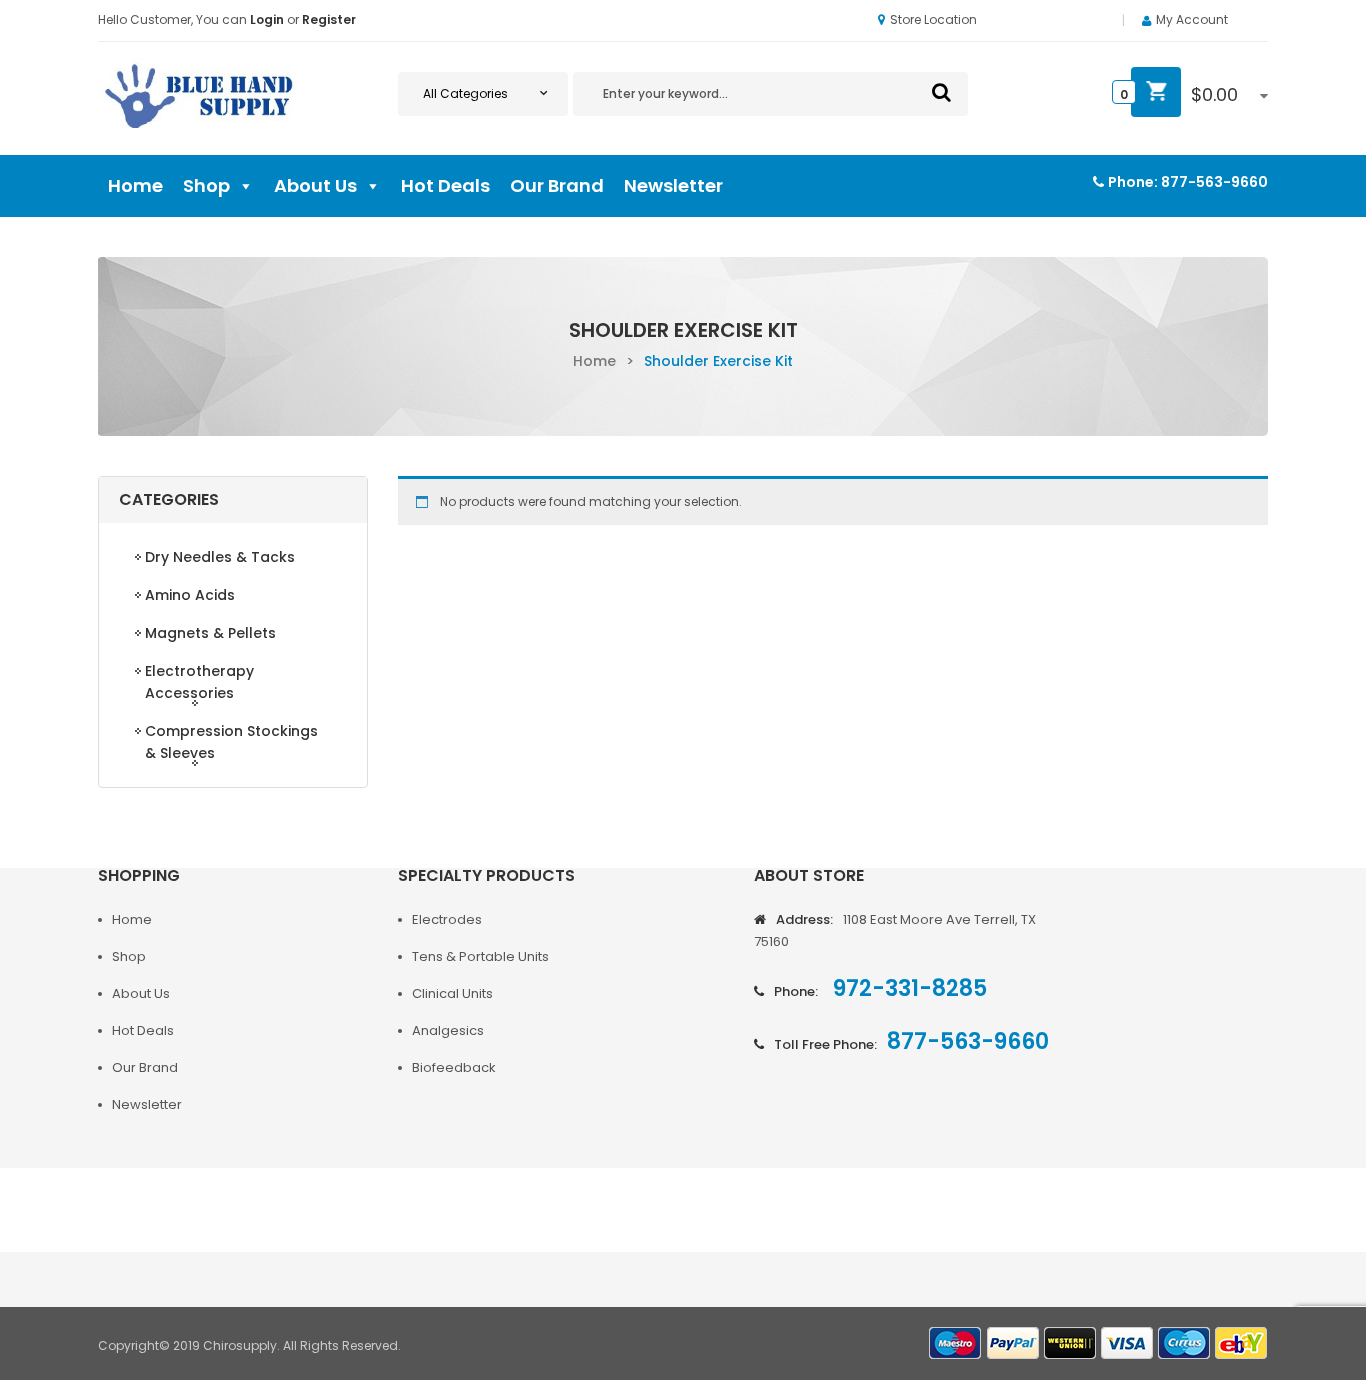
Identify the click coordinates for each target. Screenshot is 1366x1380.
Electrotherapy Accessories (199, 682)
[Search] (941, 92)
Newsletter (673, 185)
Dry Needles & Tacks (220, 557)
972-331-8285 (907, 988)
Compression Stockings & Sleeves (231, 742)
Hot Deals (445, 185)
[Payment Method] (956, 1343)
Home (135, 185)
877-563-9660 (1214, 182)
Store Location (933, 19)
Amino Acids (190, 595)
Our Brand (557, 185)
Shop (206, 185)
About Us (315, 185)
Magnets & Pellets (210, 633)
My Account (1192, 19)
